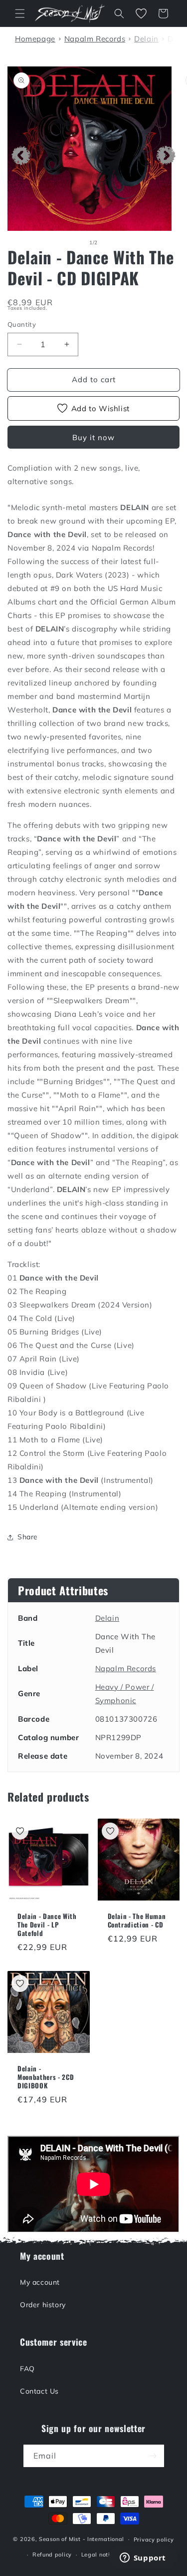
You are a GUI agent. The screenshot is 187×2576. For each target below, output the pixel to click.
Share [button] (28, 1537)
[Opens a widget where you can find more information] (143, 2559)
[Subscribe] (153, 2456)
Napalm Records (126, 1668)
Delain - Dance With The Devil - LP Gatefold (47, 1925)
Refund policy (52, 2555)
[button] (20, 13)
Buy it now (93, 437)
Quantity (22, 324)
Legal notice (99, 2555)
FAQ (27, 2369)
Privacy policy (154, 2540)
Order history (43, 2305)
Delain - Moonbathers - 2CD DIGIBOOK (46, 2077)
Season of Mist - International (82, 2539)
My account (40, 2282)
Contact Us (39, 2391)
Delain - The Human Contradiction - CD (137, 1921)
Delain (107, 1618)
